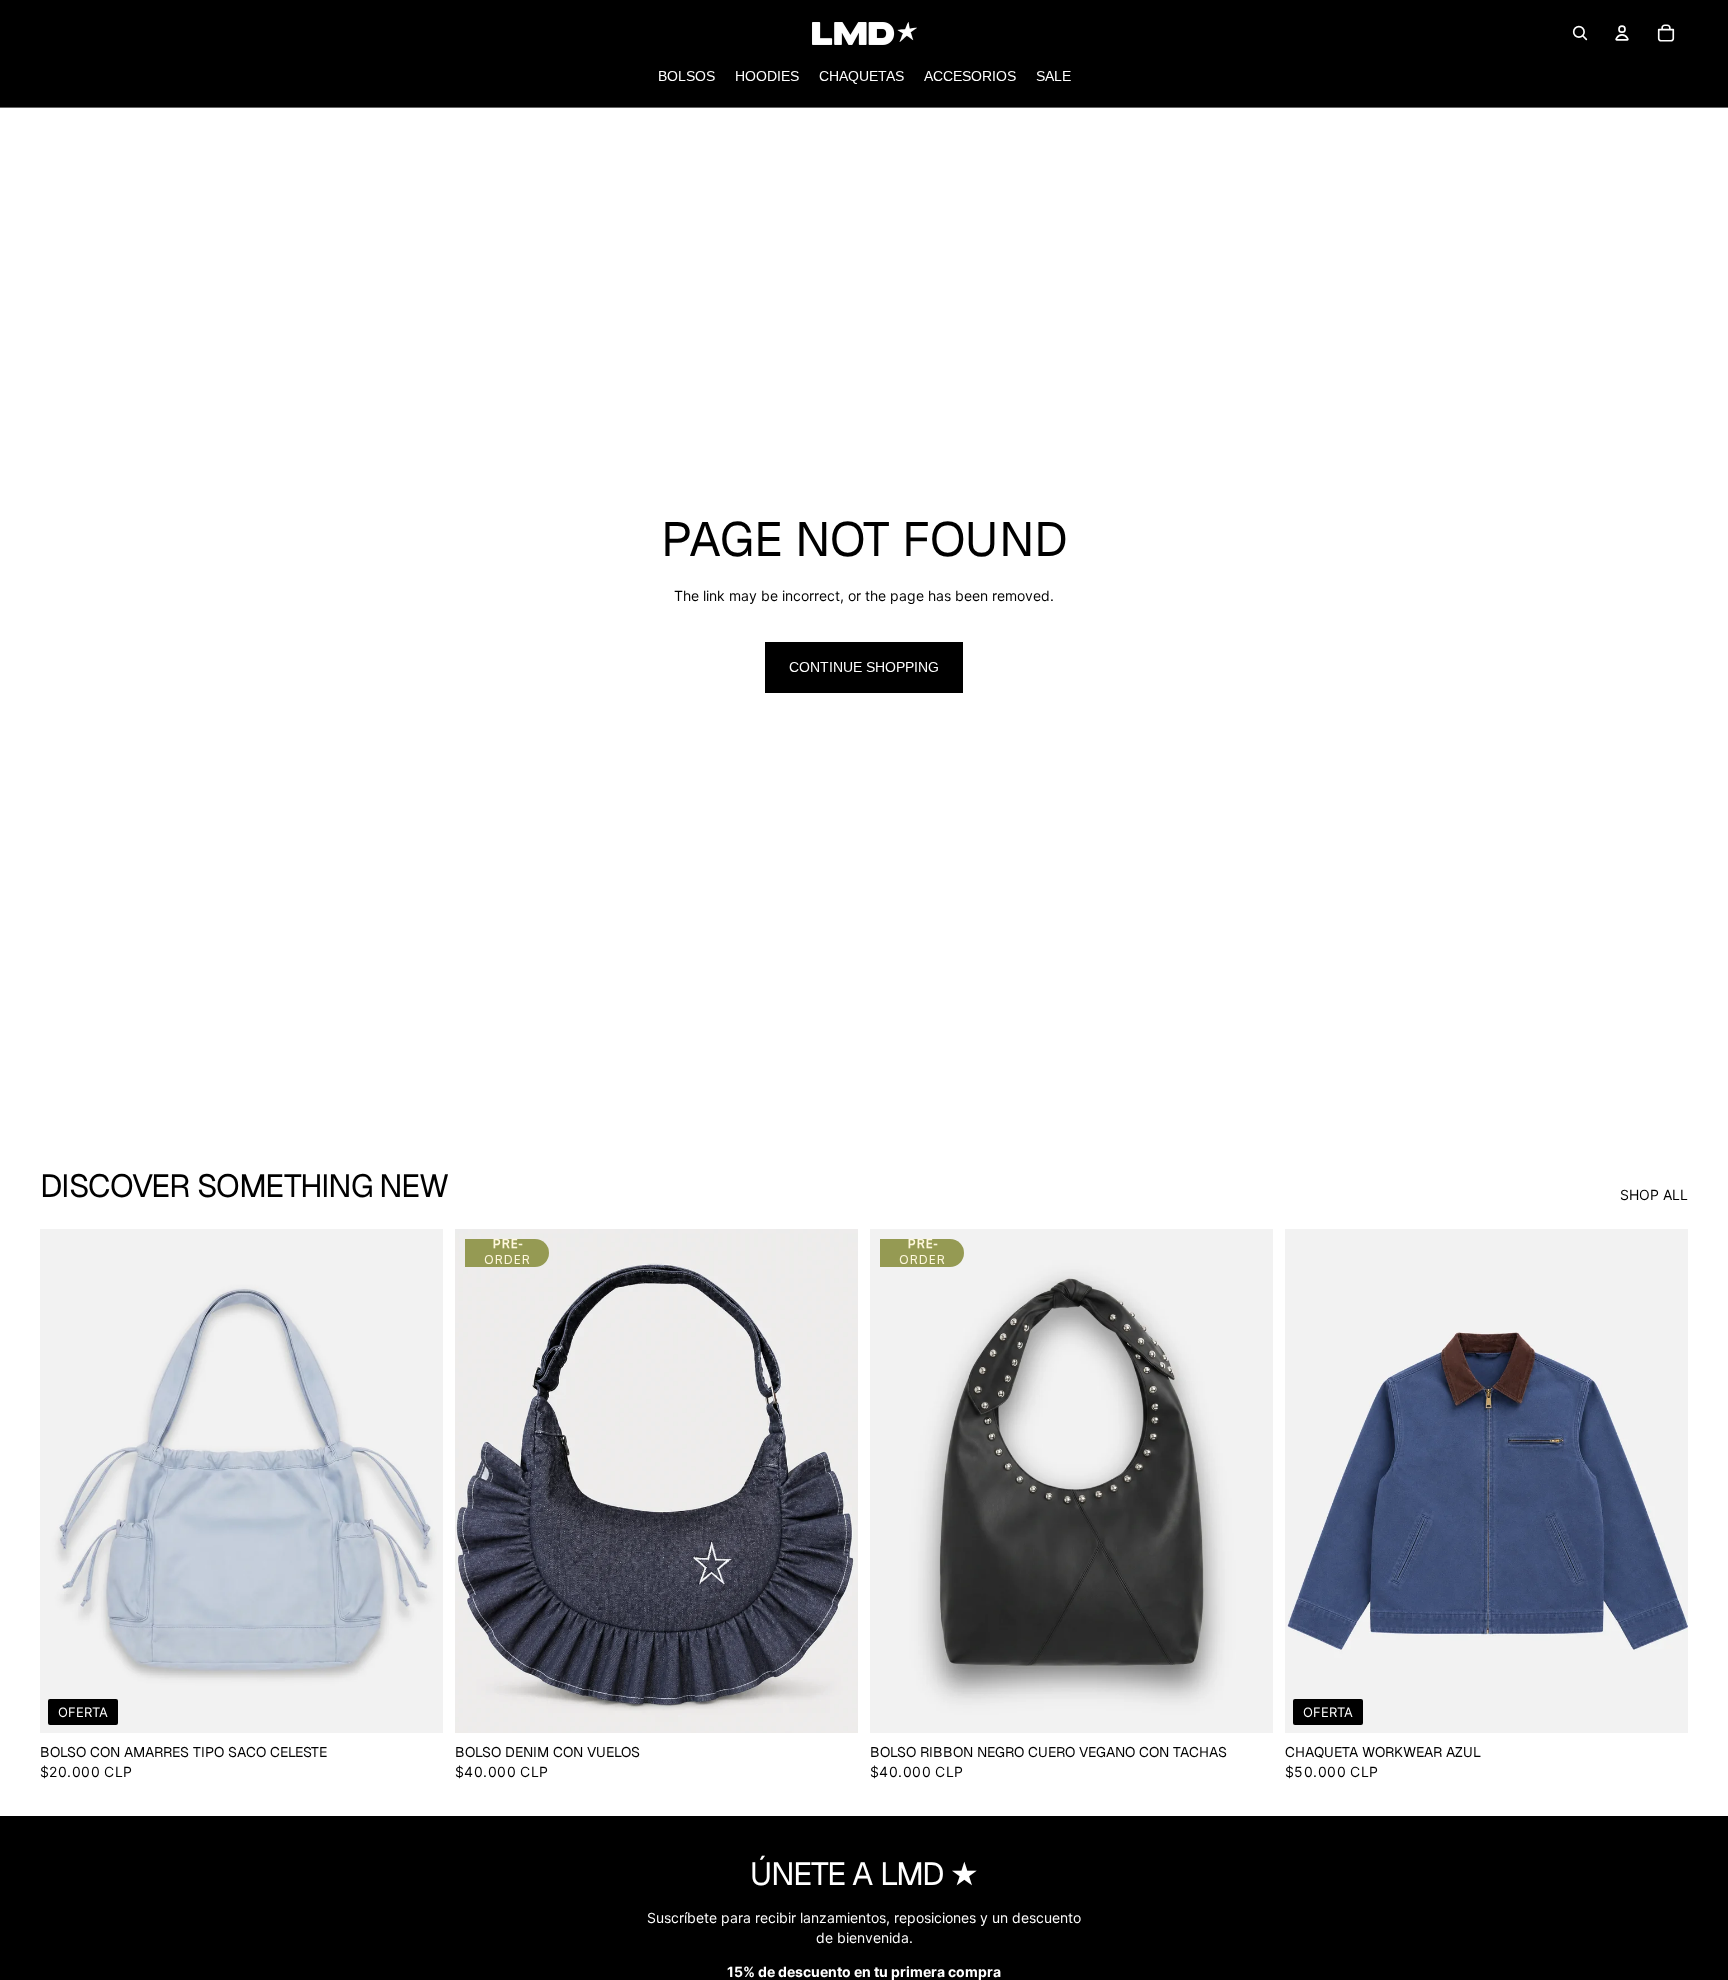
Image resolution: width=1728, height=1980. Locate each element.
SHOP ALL (1654, 1194)
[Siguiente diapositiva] (413, 1481)
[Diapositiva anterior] (70, 1481)
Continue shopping (864, 667)
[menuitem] (686, 77)
